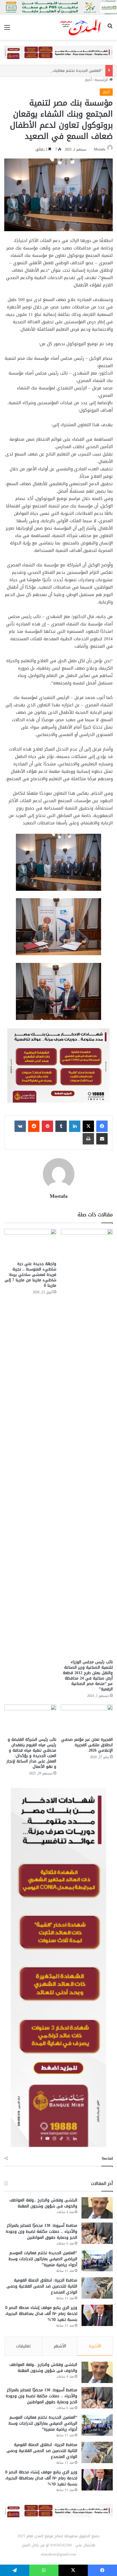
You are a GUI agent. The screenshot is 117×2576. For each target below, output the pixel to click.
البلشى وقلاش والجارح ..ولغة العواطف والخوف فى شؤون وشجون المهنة (43, 2203)
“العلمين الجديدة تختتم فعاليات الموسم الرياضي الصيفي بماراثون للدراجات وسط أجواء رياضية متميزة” (43, 2259)
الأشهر (60, 2346)
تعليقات (23, 2346)
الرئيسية (102, 80)
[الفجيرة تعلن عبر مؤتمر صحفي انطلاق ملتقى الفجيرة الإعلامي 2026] (87, 1719)
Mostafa (100, 149)
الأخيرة (95, 2346)
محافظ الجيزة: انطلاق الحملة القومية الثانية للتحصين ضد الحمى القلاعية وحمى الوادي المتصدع (42, 2286)
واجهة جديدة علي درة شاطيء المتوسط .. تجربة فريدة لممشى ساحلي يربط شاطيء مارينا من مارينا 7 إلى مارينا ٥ (30, 1275)
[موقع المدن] (81, 27)
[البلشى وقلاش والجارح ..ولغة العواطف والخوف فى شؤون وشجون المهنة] (97, 2208)
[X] (88, 1126)
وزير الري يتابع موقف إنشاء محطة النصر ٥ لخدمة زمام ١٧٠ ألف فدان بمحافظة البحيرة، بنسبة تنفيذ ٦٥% (41, 2314)
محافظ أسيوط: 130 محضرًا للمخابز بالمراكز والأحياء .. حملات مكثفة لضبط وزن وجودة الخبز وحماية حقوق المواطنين (41, 2232)
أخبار (88, 80)
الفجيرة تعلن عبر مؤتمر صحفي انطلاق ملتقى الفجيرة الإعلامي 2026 (87, 1745)
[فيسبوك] (102, 1126)
